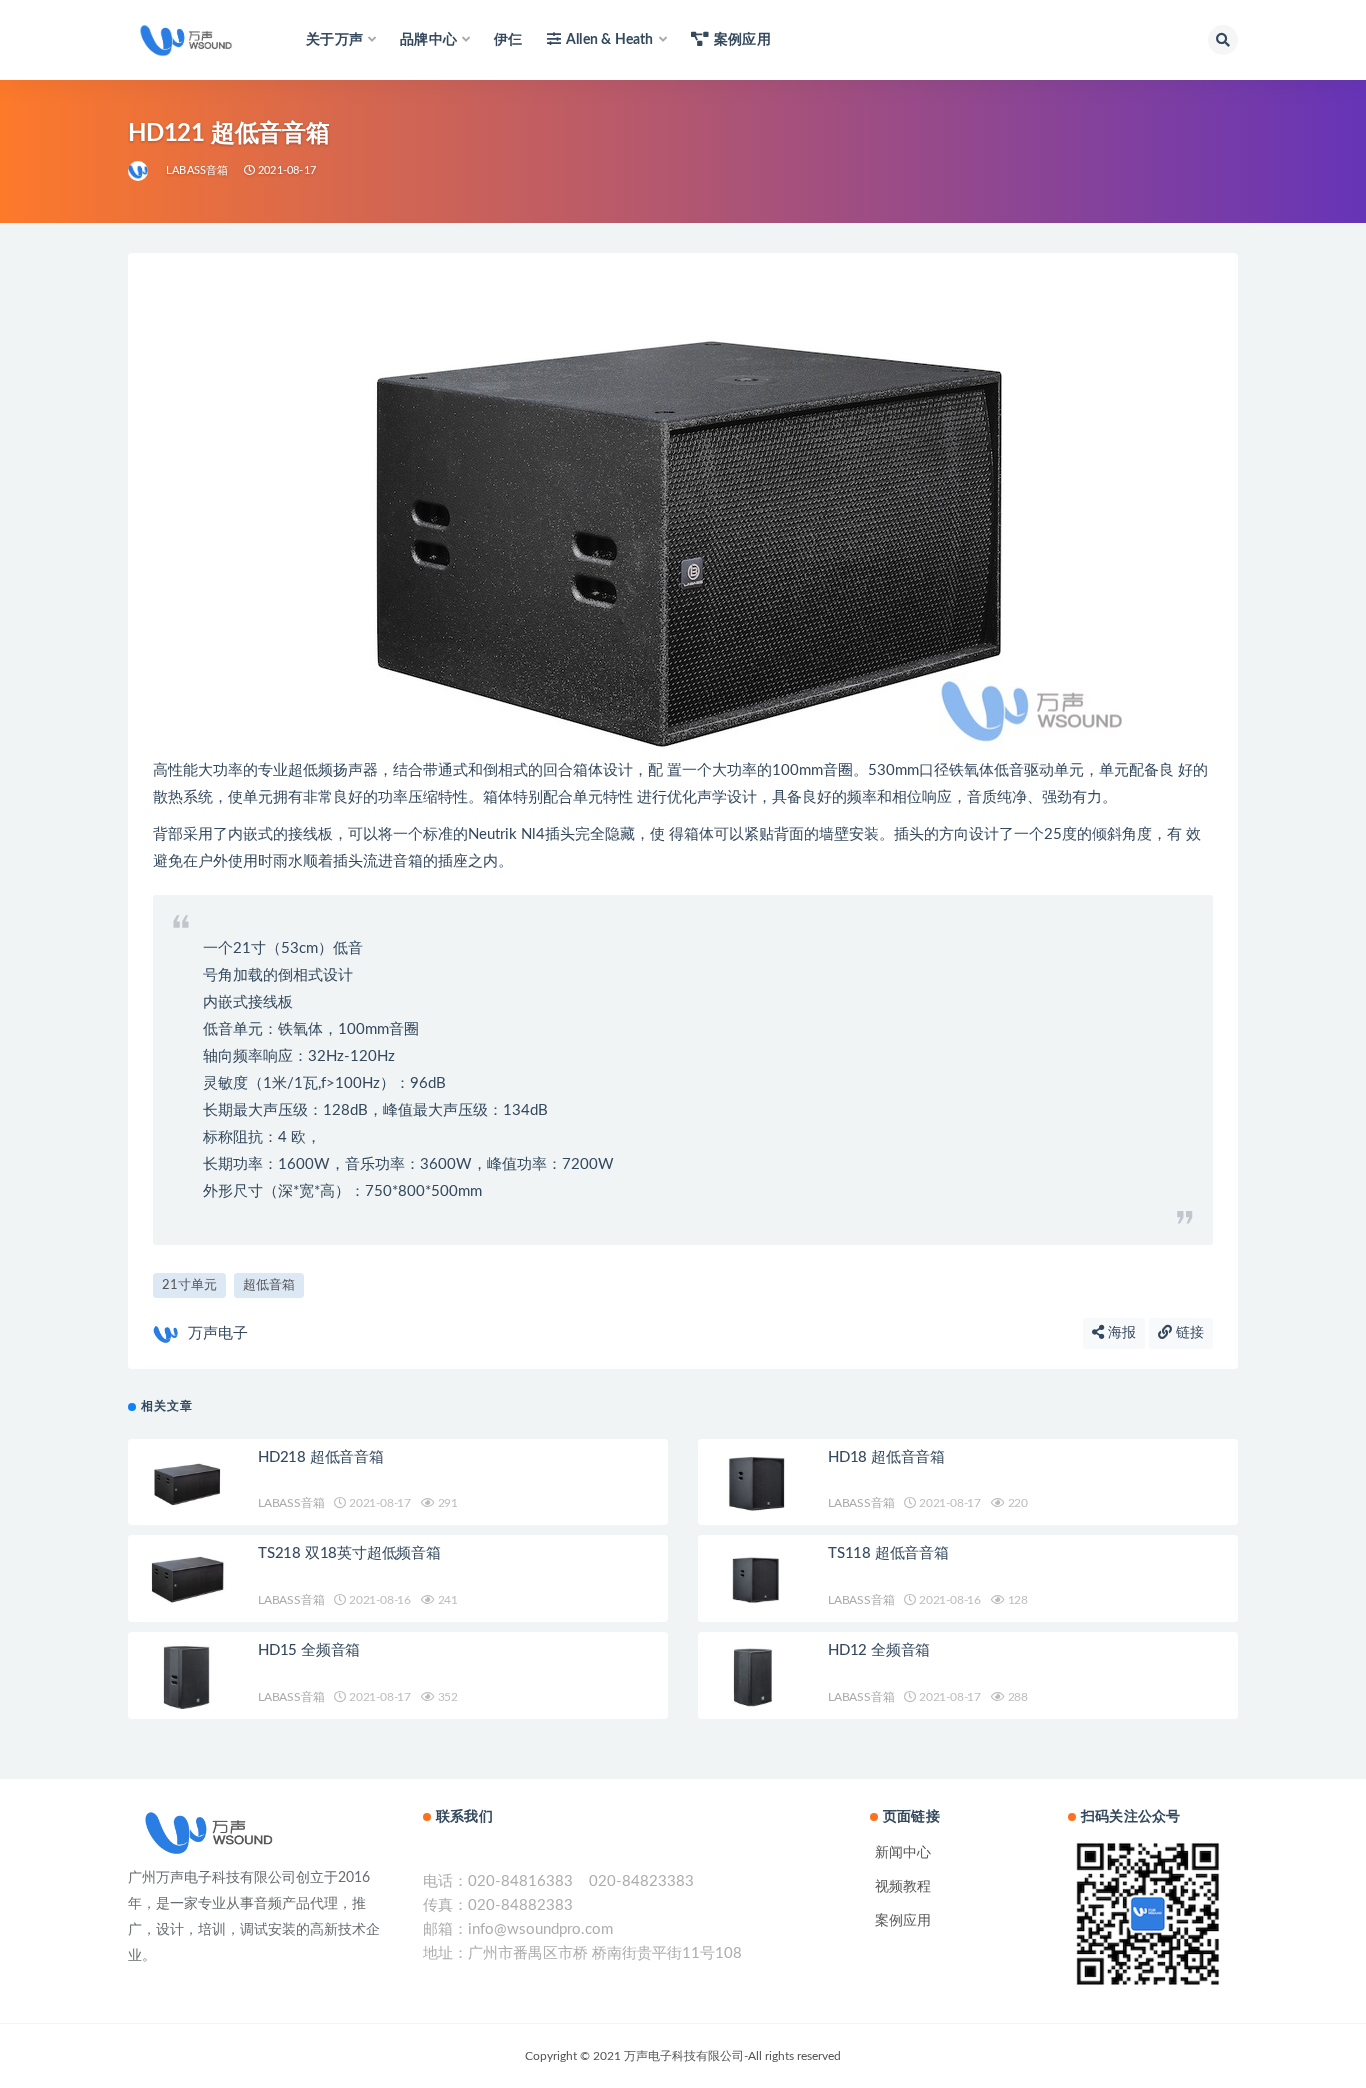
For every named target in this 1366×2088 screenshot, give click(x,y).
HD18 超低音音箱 (886, 1457)
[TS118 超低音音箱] (758, 1578)
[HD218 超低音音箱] (188, 1482)
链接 (1188, 1333)
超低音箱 (269, 1285)
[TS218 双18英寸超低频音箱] (188, 1578)
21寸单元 (189, 1285)
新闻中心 (903, 1853)
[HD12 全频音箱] (758, 1675)
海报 (1120, 1333)
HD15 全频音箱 (309, 1650)
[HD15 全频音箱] (188, 1675)
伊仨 (508, 40)
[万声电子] (139, 171)
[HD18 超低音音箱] (758, 1482)
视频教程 (903, 1887)
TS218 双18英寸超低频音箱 (349, 1553)
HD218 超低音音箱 (321, 1457)
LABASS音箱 (197, 170)
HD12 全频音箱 (879, 1650)
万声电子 (218, 1333)
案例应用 (742, 40)
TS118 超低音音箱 (888, 1553)
